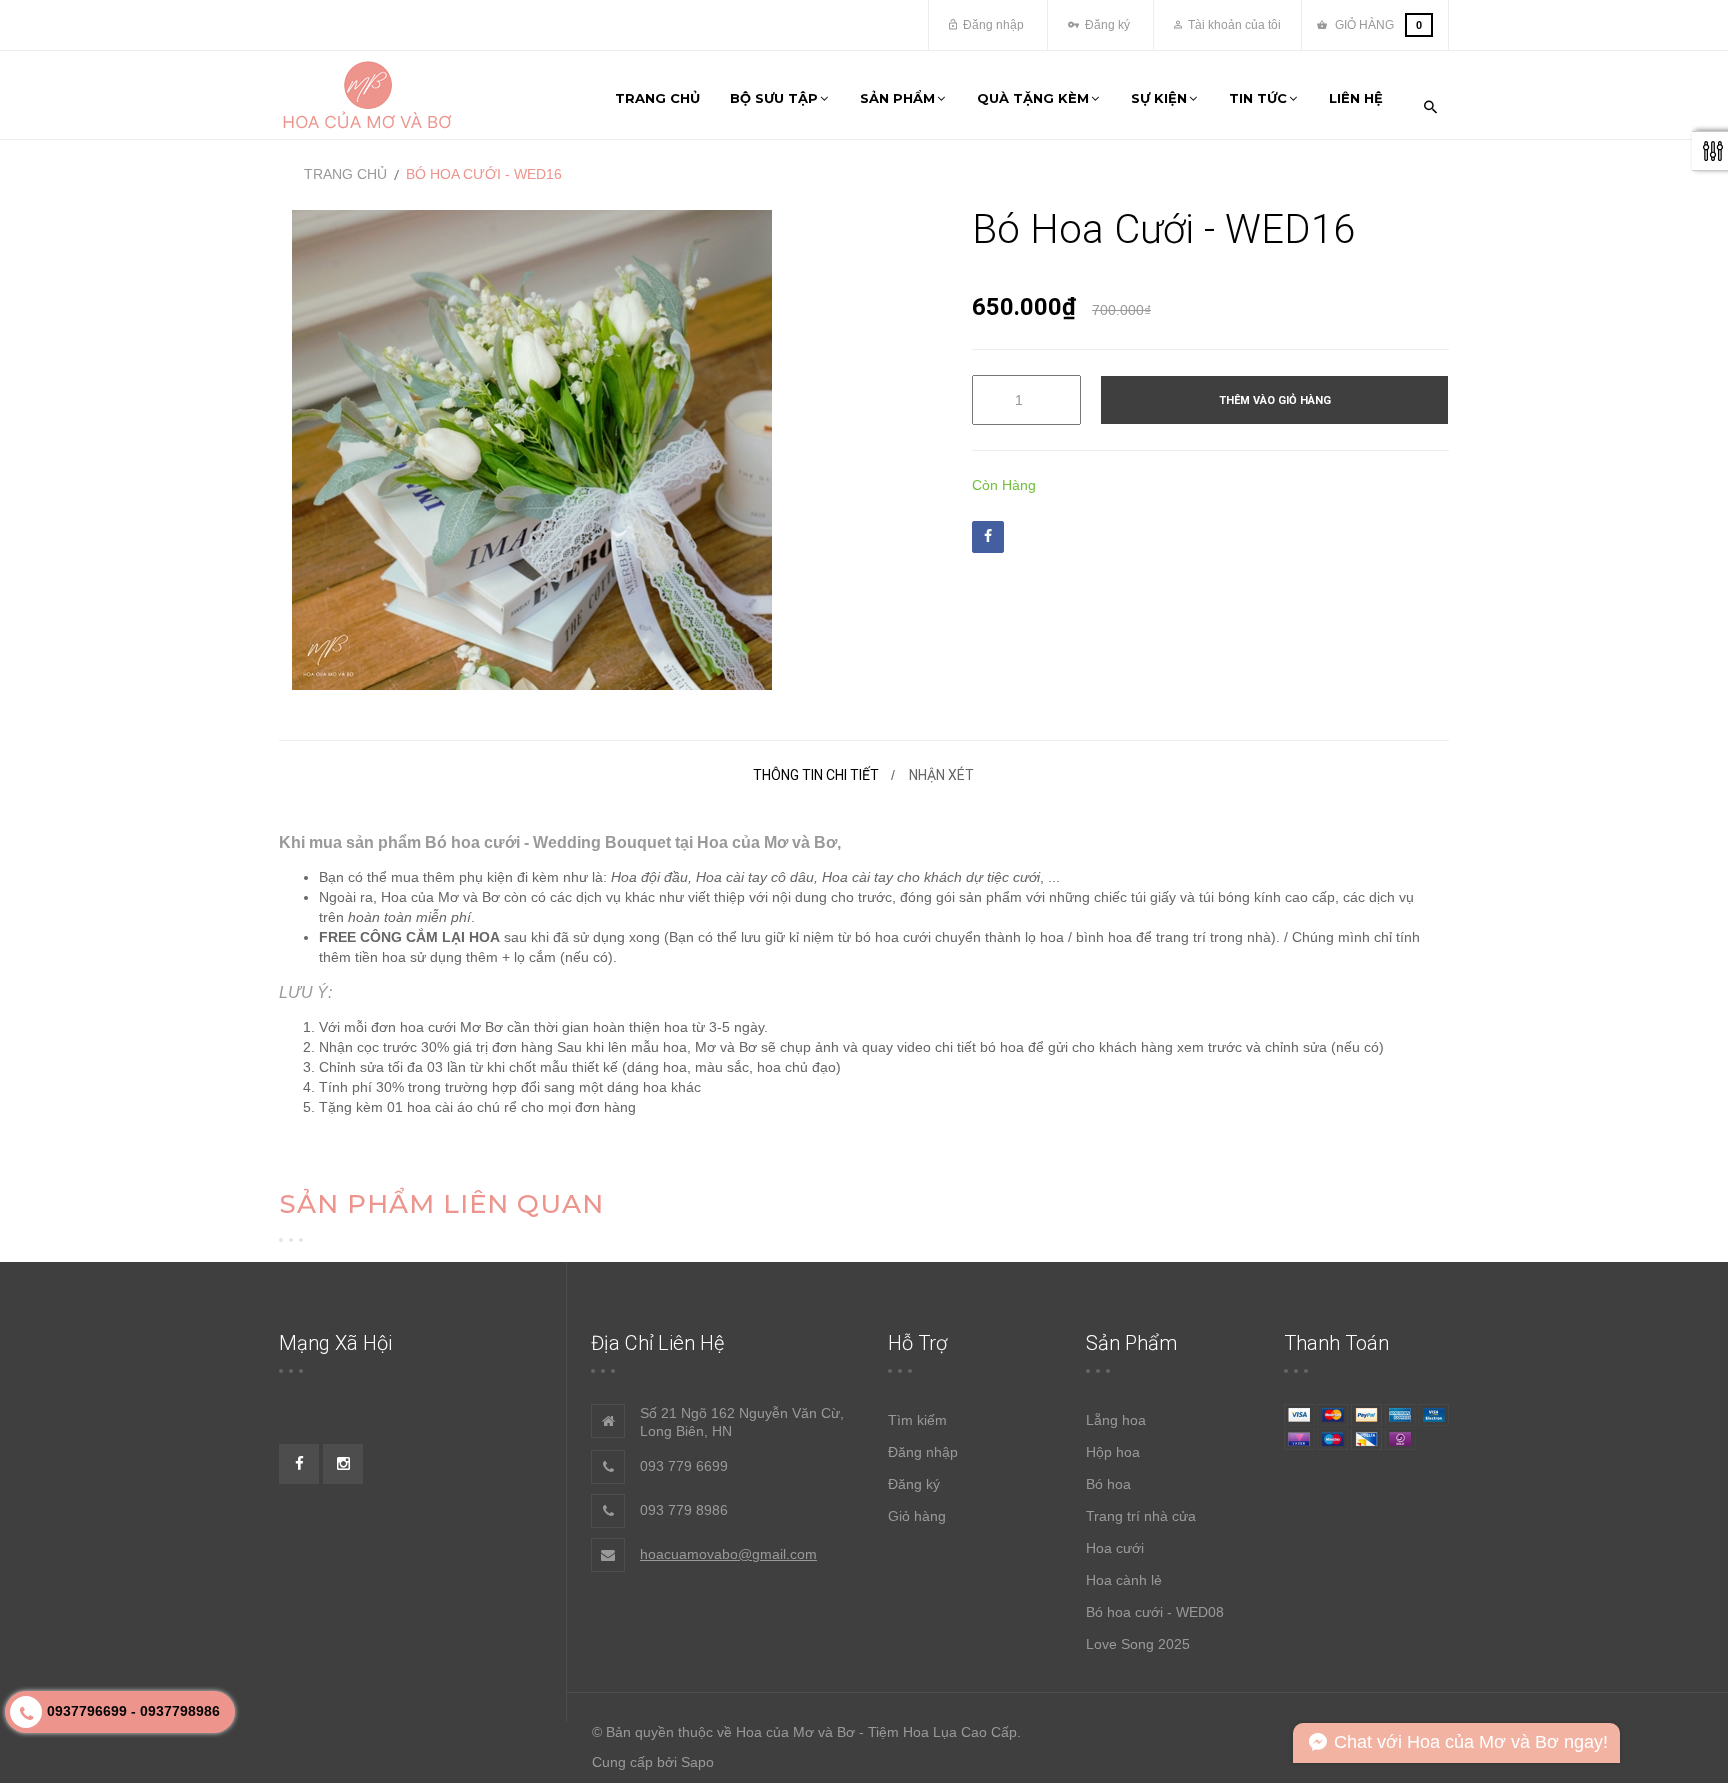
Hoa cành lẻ (1124, 1580)
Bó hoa (1108, 1484)
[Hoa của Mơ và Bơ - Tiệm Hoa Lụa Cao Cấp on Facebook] (299, 1464)
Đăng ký (1106, 25)
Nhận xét (941, 775)
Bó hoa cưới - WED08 (1155, 1612)
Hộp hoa (1113, 1452)
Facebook (988, 537)
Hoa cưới (1115, 1548)
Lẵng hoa (1116, 1420)
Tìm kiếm (917, 1420)
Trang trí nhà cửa (1141, 1516)
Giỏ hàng (917, 1516)
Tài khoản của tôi (1233, 25)
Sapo (697, 1762)
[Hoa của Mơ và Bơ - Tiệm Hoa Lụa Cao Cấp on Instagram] (343, 1464)
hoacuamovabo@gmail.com (728, 1554)
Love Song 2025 (1138, 1644)
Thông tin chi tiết (816, 775)
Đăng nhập (992, 25)
